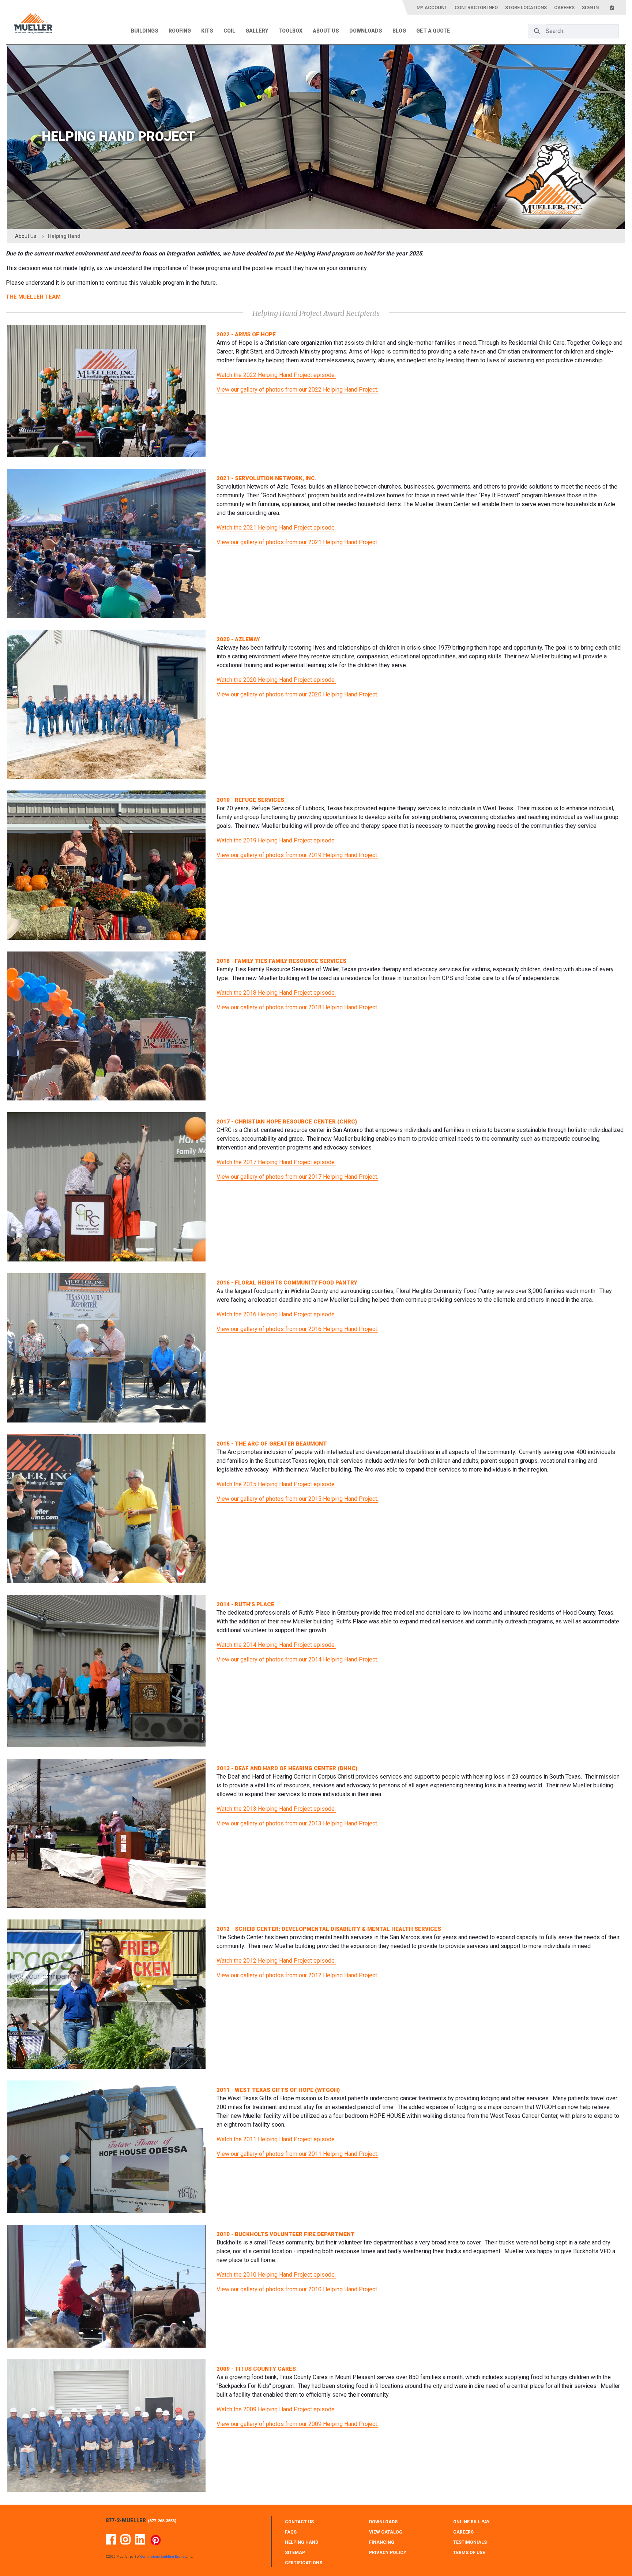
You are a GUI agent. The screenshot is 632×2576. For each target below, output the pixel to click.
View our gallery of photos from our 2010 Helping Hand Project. (297, 2289)
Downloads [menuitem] (366, 31)
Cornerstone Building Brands (163, 2557)
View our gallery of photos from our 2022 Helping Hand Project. (297, 390)
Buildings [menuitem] (145, 31)
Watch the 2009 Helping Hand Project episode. (276, 2409)
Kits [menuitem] (207, 31)
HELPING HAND (302, 2542)
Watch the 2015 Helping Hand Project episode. (276, 1484)
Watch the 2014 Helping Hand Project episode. (276, 1645)
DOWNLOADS (383, 2522)
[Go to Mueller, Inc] (33, 25)
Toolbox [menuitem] (290, 31)
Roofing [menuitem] (180, 31)
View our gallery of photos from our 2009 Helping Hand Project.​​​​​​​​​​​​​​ (297, 2424)
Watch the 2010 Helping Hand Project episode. (276, 2275)
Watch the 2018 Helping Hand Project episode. (276, 993)
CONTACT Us (299, 2522)
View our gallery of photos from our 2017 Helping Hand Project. (297, 1177)
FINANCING (382, 2542)
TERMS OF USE (469, 2553)
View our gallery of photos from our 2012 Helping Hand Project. (297, 1975)
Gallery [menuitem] (257, 31)
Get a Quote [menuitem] (433, 31)
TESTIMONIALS (470, 2542)
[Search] (537, 31)
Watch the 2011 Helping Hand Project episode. (276, 2139)
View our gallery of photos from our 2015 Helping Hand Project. (297, 1499)
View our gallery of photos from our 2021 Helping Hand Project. (297, 542)
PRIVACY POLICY (388, 2553)
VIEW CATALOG (386, 2532)
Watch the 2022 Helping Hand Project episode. (276, 375)
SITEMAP (295, 2553)
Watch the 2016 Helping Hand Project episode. (276, 1314)
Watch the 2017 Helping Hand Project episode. (276, 1162)
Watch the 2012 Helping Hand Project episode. (276, 1961)
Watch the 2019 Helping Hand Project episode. (276, 840)
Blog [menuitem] (399, 31)
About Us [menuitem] (326, 31)
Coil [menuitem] (229, 31)
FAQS (291, 2532)
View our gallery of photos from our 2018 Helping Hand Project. (297, 1007)
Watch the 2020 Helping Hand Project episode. (276, 680)
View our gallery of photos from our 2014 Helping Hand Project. (297, 1659)
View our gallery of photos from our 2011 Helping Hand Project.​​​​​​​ (297, 2154)
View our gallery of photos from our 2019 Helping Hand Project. (297, 855)
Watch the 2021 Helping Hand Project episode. (276, 528)
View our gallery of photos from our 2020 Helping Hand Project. (297, 694)
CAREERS (463, 2532)
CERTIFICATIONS (304, 2563)
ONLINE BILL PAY (471, 2522)
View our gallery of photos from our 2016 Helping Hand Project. (297, 1329)
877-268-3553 (162, 2521)
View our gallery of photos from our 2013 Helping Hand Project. (297, 1823)
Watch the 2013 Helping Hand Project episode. (276, 1809)
